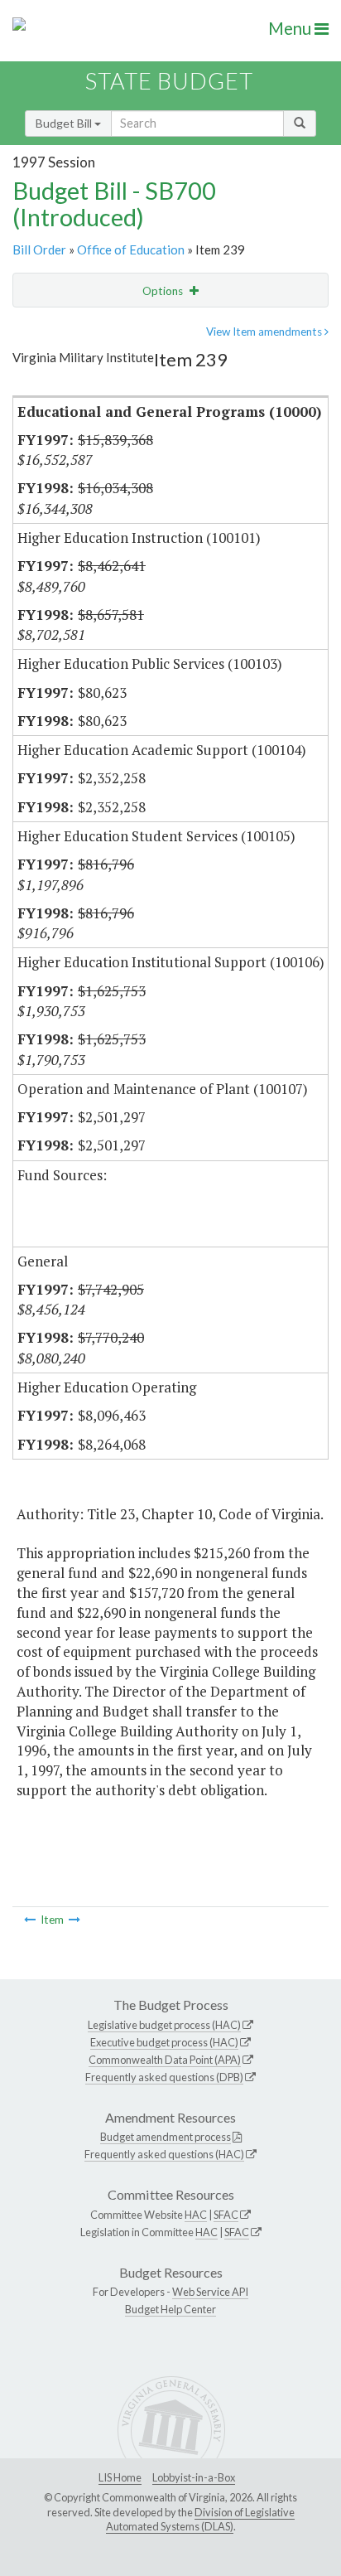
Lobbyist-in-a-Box (194, 2477)
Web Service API (210, 2292)
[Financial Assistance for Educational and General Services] (30, 1920)
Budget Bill (65, 123)
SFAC (226, 2215)
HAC (196, 2215)
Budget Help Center (170, 2309)
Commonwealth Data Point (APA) (165, 2060)
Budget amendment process (166, 2137)
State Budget (169, 81)
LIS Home (120, 2477)
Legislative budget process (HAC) (164, 2025)
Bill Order (39, 249)
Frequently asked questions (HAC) (164, 2154)
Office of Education (131, 249)
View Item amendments (265, 332)
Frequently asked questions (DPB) (164, 2077)
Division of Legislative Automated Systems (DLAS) (200, 2520)
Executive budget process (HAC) (164, 2042)
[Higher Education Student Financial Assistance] (74, 1920)
